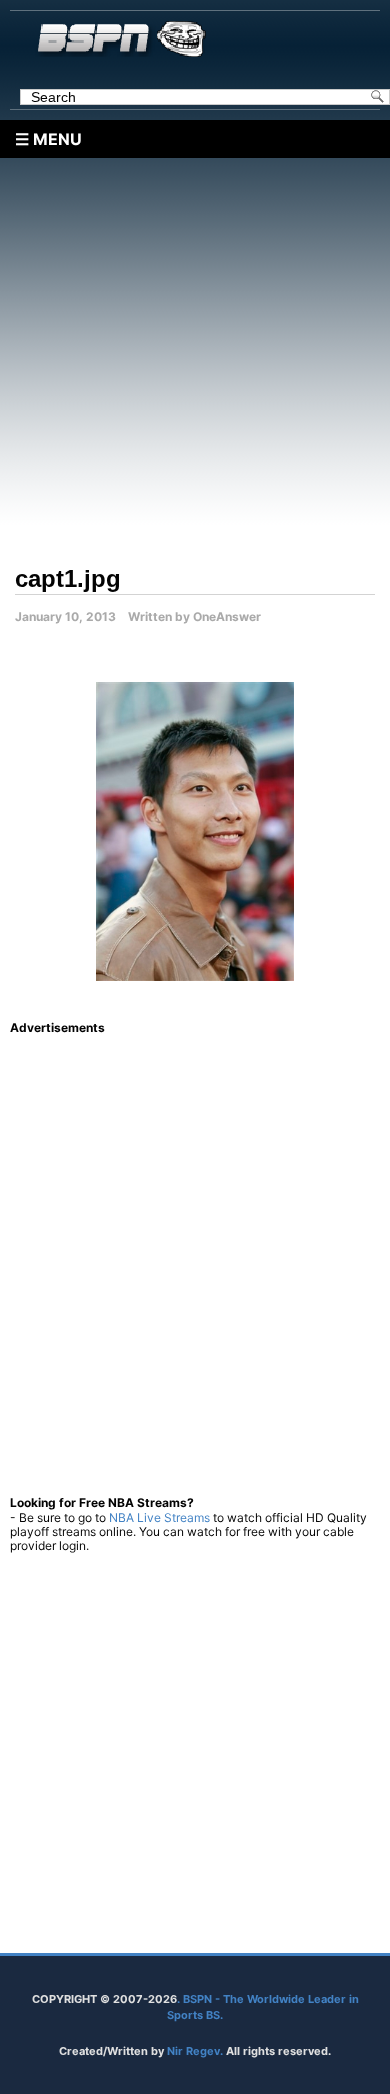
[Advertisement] (195, 353)
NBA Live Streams (159, 1517)
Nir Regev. (196, 2051)
